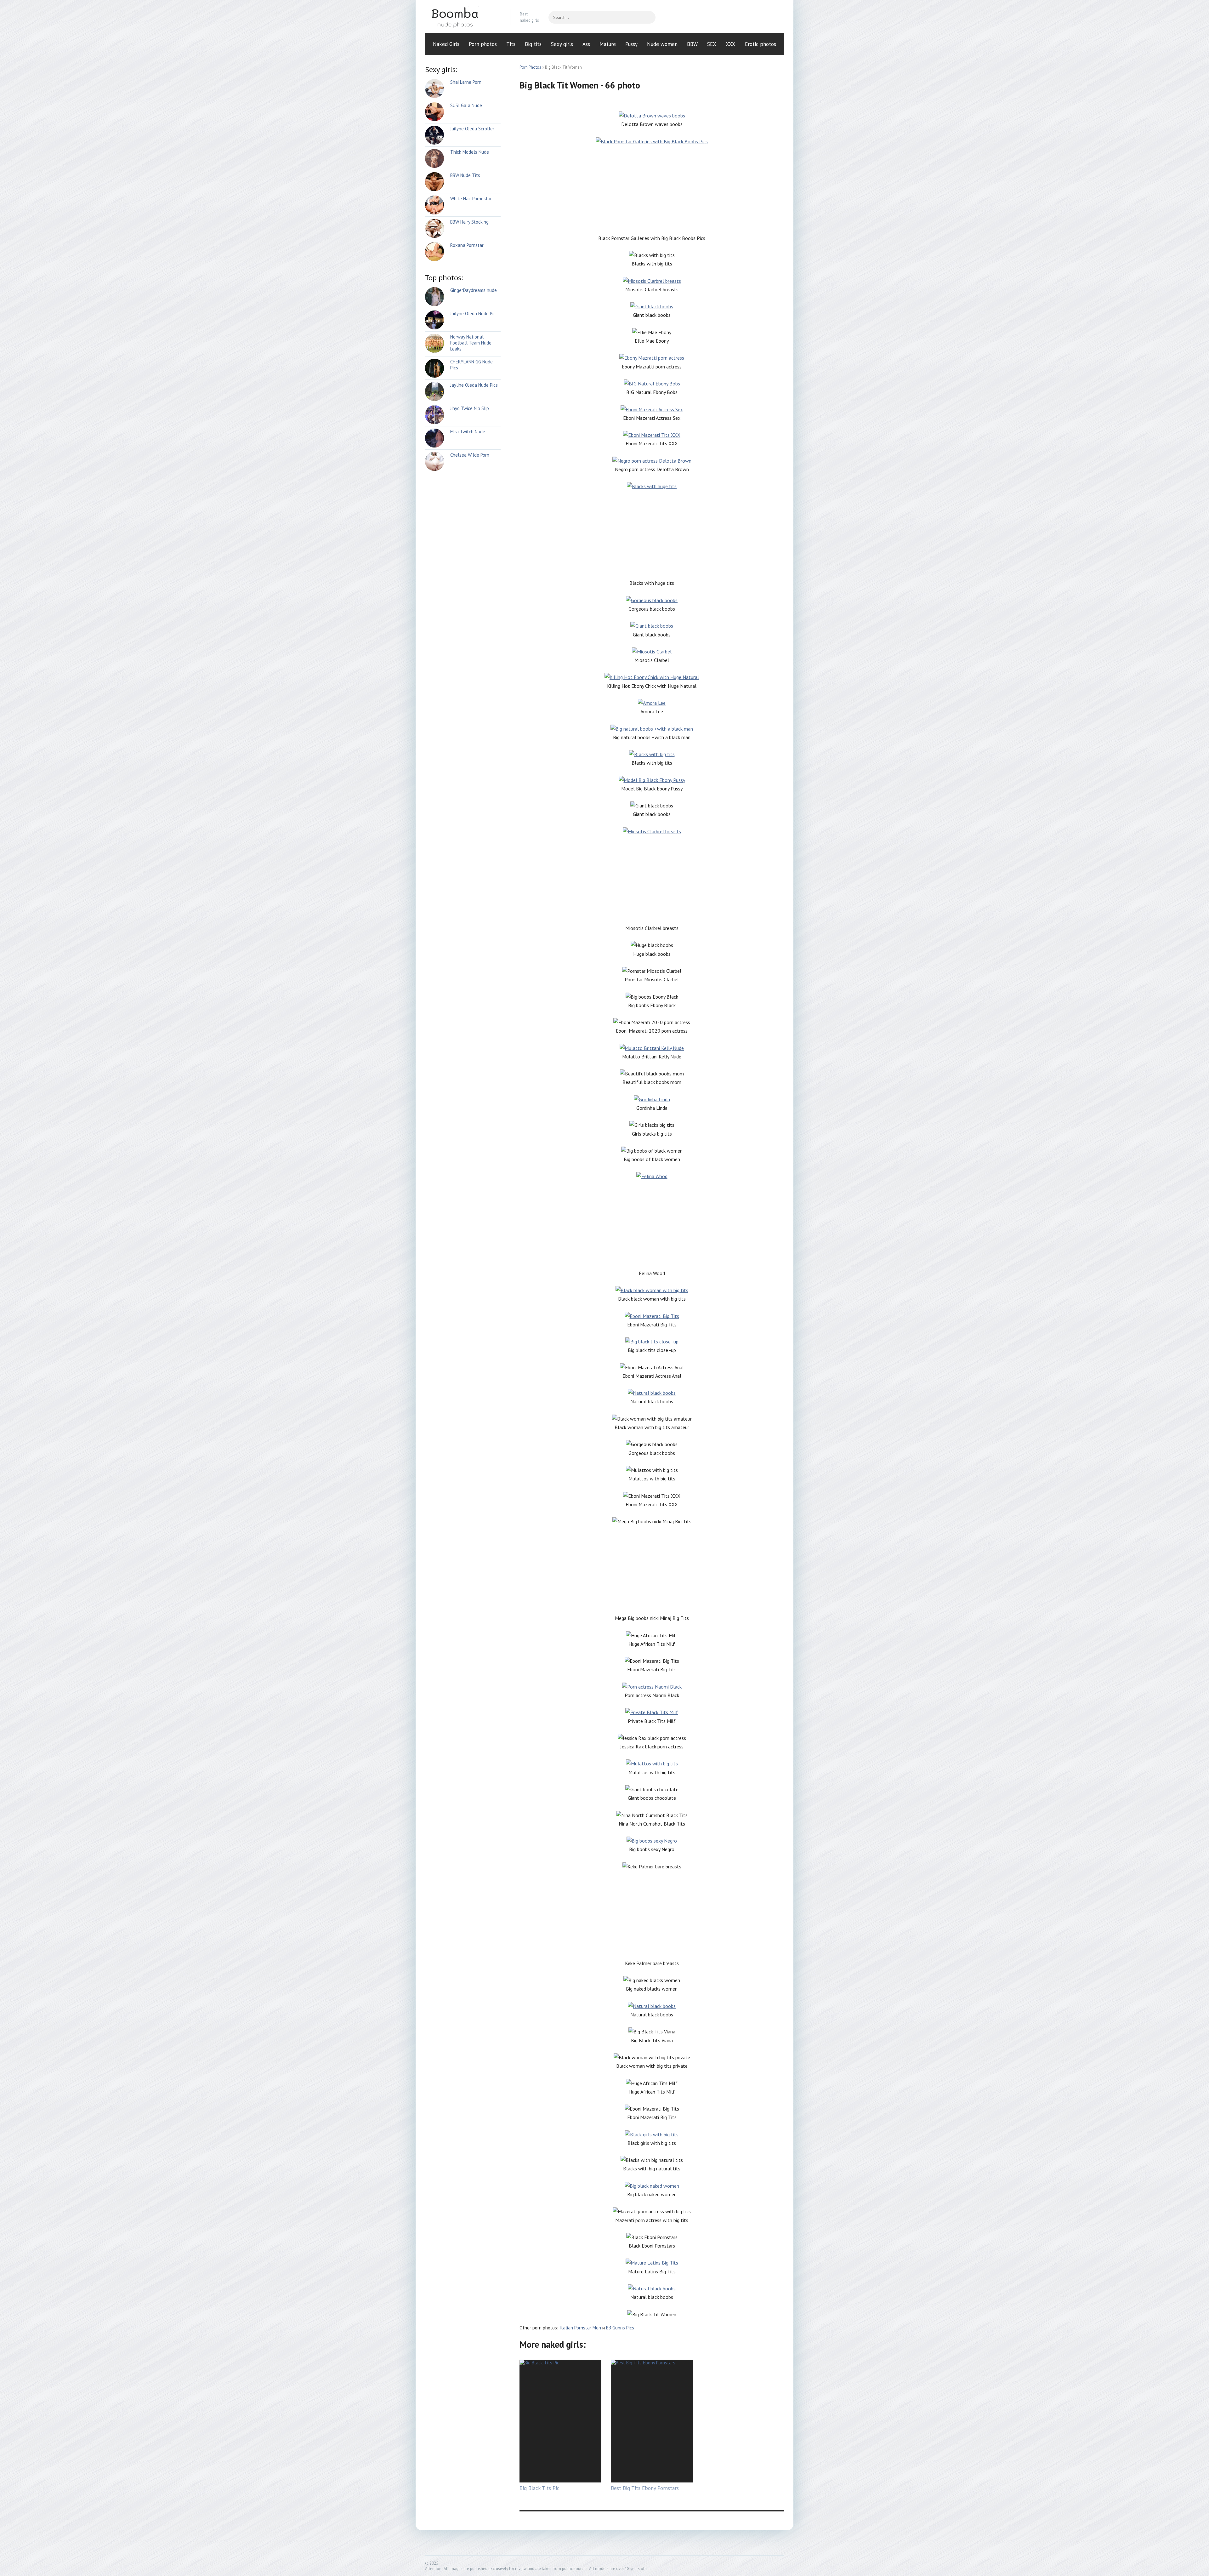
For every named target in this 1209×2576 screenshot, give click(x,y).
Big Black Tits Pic (539, 2488)
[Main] (463, 17)
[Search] (648, 17)
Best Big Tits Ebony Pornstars (645, 2488)
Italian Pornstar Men (580, 2328)
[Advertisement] (652, 190)
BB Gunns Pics (620, 2328)
